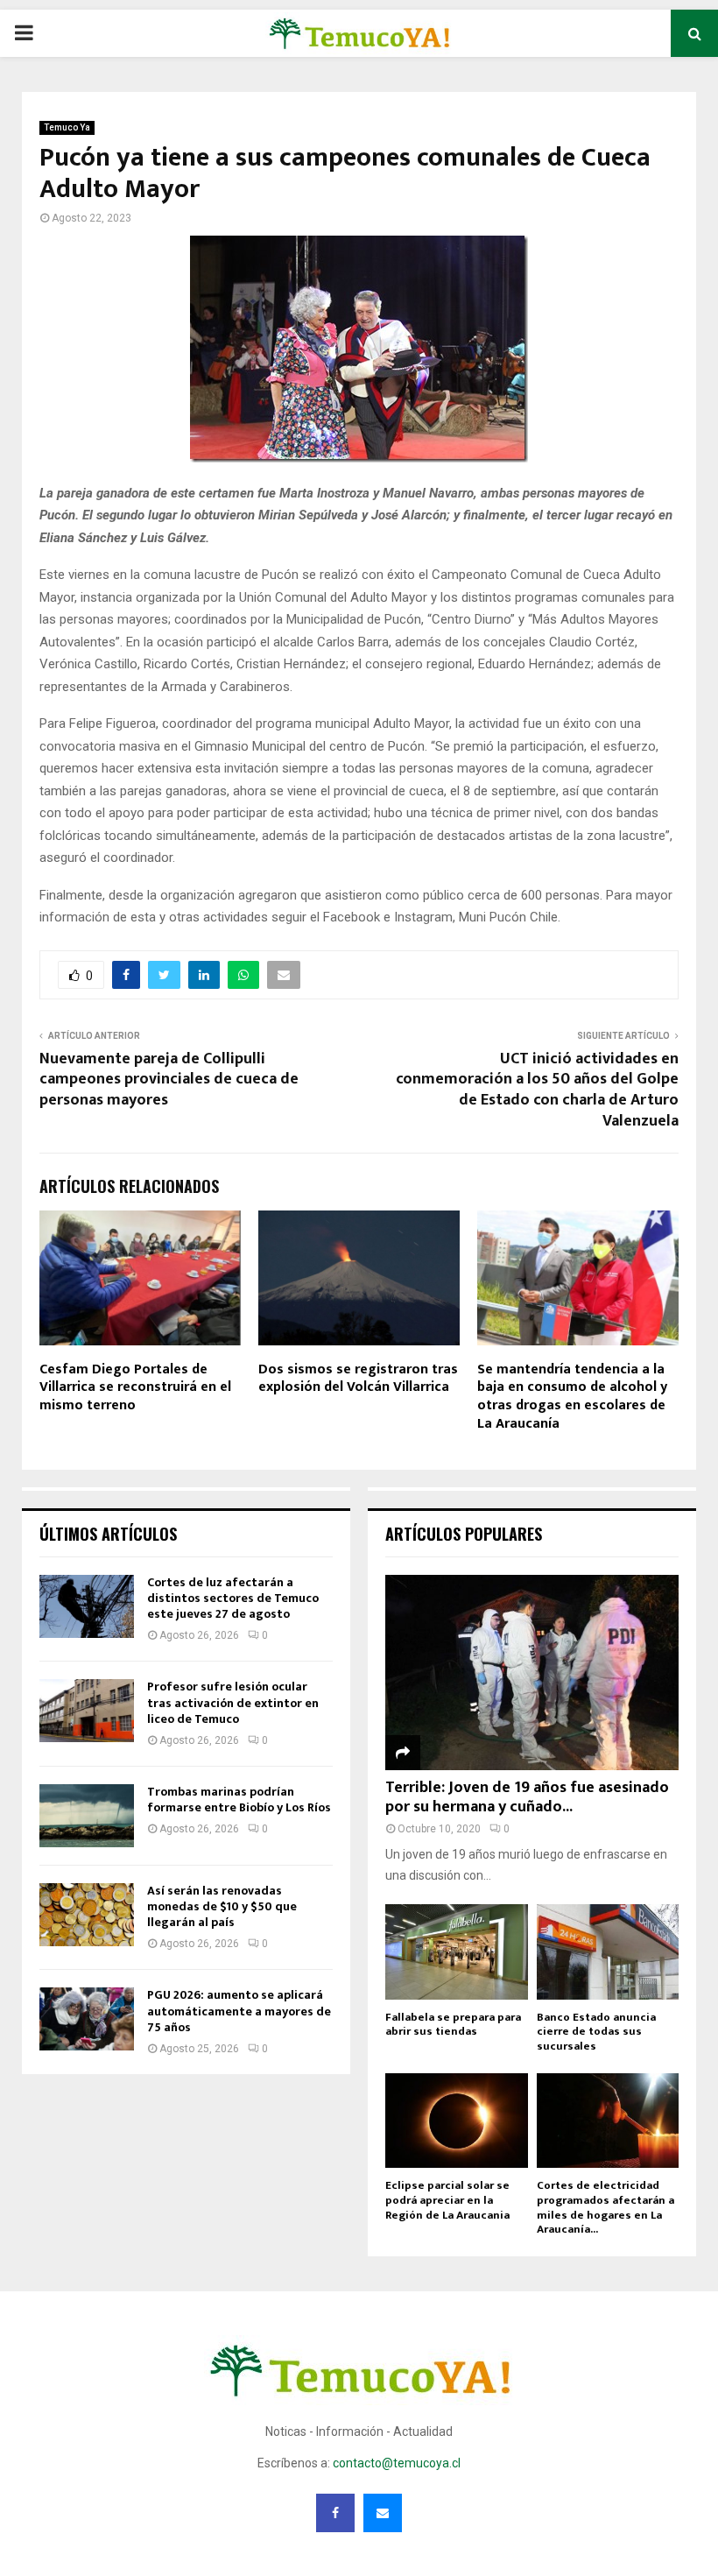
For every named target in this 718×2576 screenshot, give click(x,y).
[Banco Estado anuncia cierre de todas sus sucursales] (608, 1951)
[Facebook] (335, 2513)
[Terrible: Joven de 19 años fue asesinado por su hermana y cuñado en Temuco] (532, 1673)
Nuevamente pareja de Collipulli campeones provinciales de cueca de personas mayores (169, 1080)
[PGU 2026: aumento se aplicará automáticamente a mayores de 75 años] (87, 2019)
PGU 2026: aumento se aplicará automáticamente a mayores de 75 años (239, 2011)
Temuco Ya (67, 127)
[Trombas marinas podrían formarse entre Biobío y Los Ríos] (87, 1816)
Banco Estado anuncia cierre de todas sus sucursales (596, 2032)
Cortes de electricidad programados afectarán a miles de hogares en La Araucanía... (605, 2207)
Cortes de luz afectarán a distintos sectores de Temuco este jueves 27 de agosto (233, 1598)
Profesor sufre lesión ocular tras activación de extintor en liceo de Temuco (233, 1702)
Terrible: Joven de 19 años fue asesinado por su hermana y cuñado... (527, 1797)
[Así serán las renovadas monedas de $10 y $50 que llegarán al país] (87, 1915)
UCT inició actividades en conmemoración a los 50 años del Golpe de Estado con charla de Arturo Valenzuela (537, 1090)
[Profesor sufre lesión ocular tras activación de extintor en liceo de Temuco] (87, 1711)
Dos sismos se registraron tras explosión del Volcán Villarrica (358, 1379)
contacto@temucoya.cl (397, 2463)
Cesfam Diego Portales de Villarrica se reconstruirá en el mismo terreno (135, 1388)
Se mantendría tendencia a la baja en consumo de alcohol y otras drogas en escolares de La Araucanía (572, 1397)
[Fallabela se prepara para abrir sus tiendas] (457, 1951)
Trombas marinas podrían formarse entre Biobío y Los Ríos (239, 1800)
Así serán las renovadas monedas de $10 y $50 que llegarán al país (222, 1906)
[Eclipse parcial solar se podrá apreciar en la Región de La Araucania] (457, 2121)
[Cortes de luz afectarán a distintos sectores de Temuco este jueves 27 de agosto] (87, 1606)
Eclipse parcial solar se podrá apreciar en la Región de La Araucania (447, 2200)
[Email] (383, 2513)
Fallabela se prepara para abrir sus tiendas (453, 2025)
